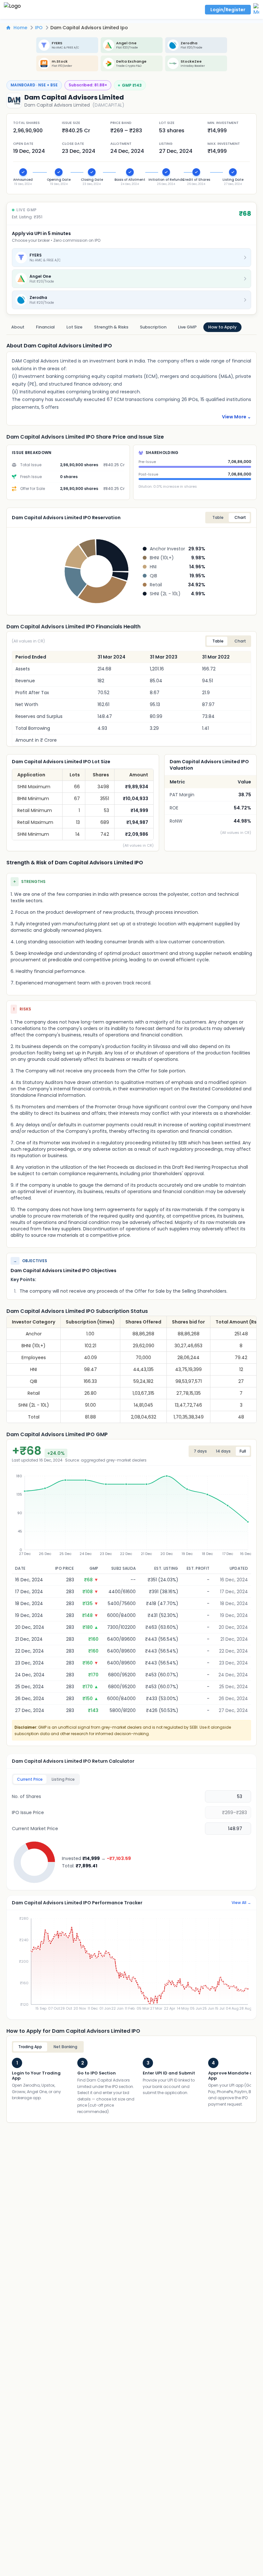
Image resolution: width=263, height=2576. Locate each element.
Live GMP (187, 327)
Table (218, 641)
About (18, 327)
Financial (45, 327)
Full (243, 1451)
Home (20, 28)
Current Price (30, 1779)
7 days (200, 1451)
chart (240, 517)
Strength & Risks (111, 327)
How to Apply (222, 327)
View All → (241, 1903)
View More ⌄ (237, 417)
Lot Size (74, 327)
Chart (240, 641)
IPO (39, 28)
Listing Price (63, 1779)
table (218, 517)
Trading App (30, 2047)
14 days (223, 1451)
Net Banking (65, 2047)
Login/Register (228, 10)
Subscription (153, 327)
